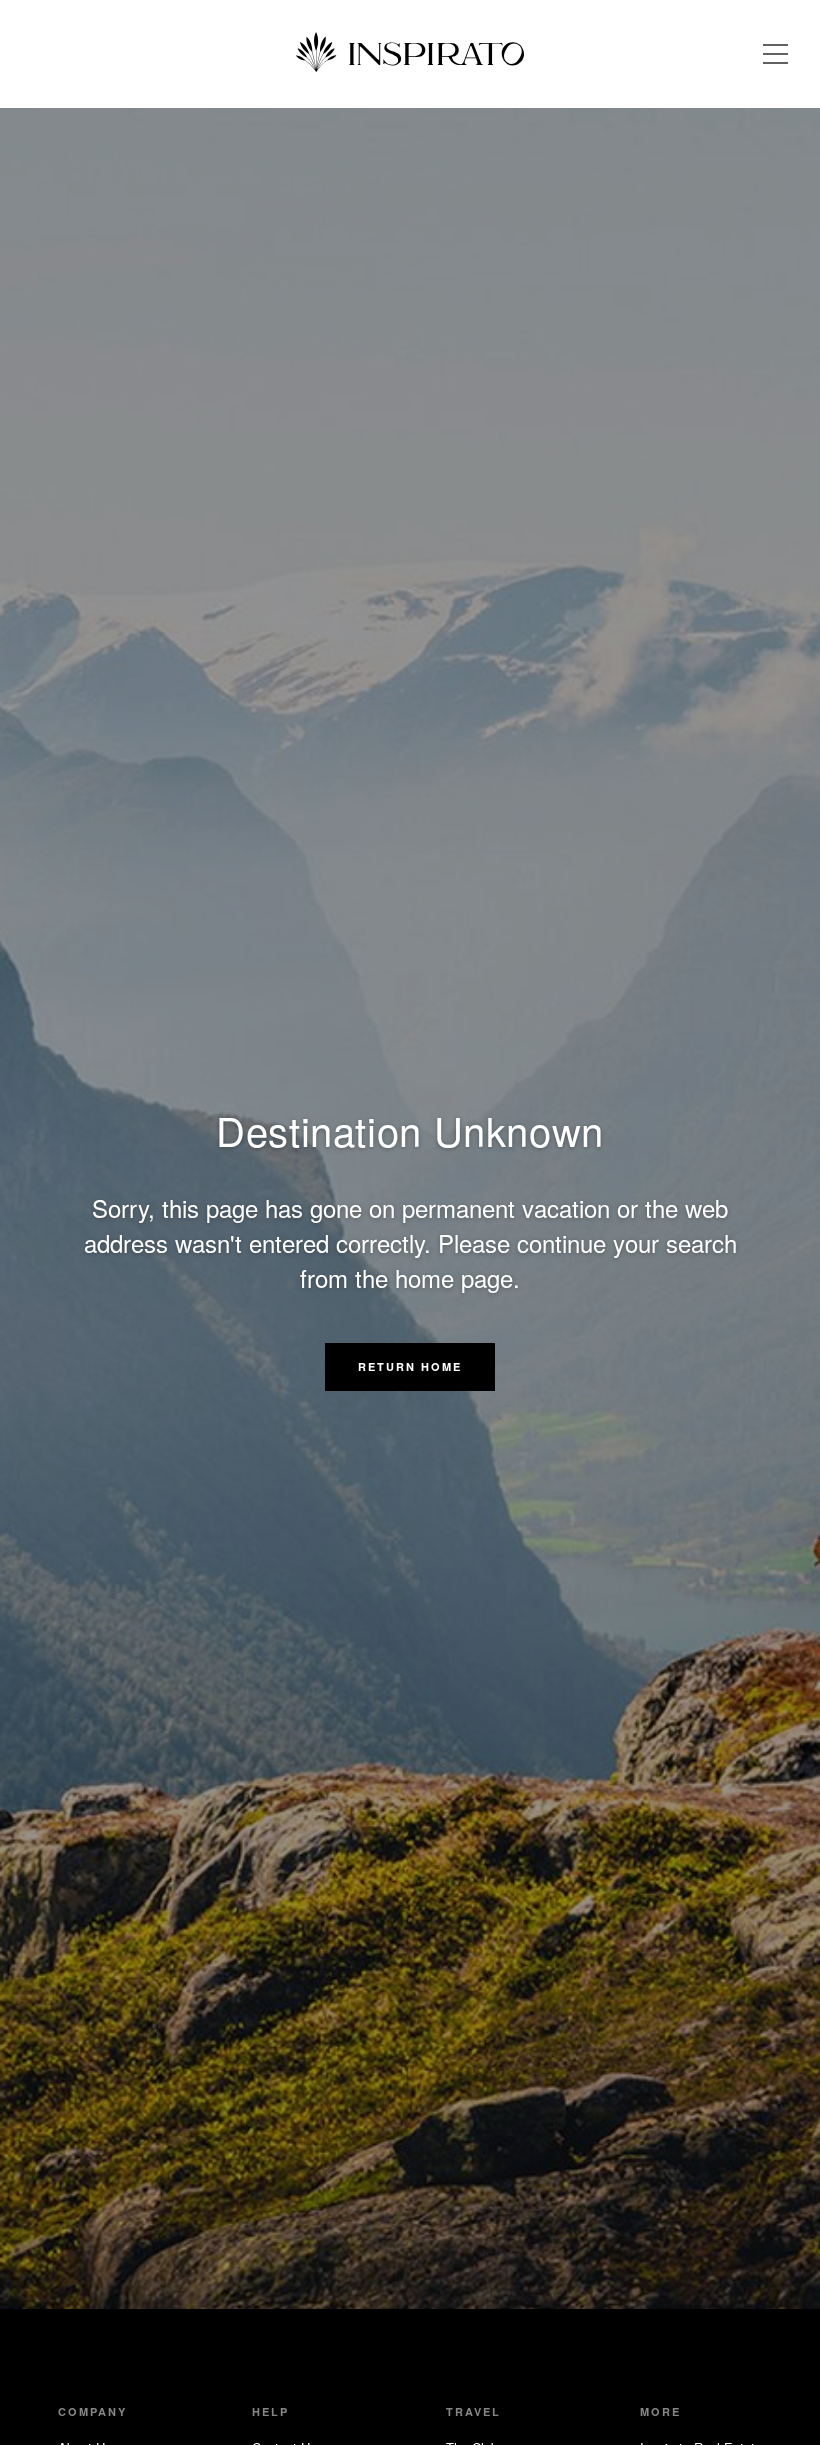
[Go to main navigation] (775, 54)
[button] (410, 1367)
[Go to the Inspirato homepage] (410, 54)
